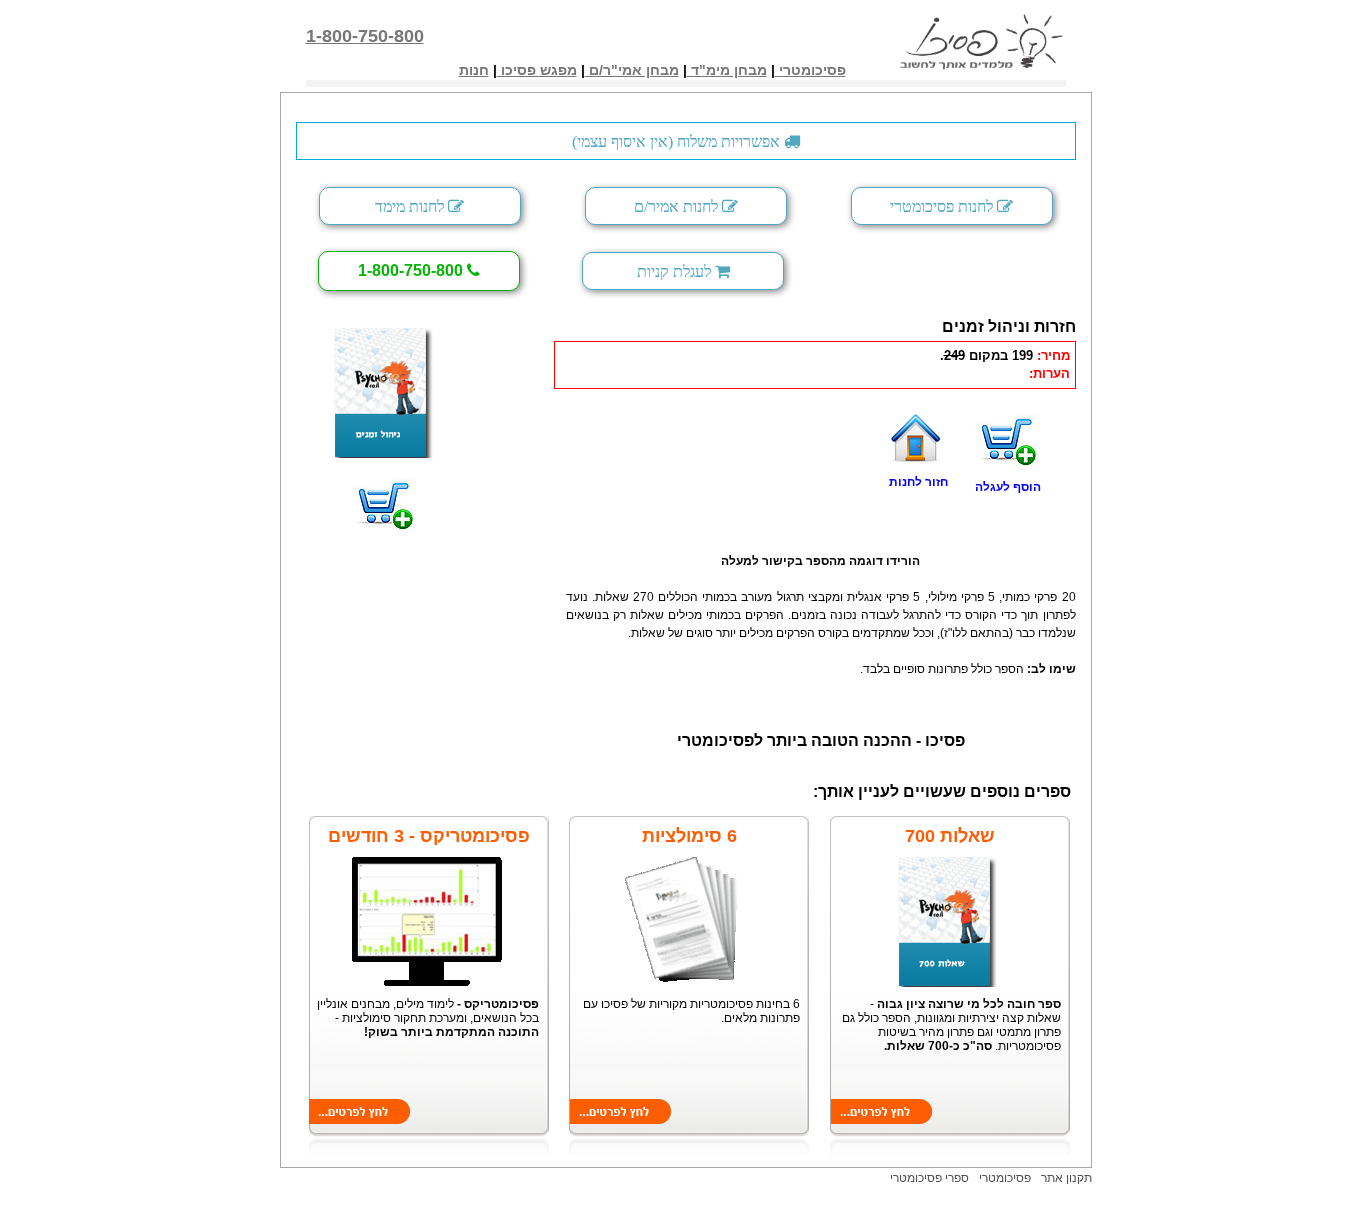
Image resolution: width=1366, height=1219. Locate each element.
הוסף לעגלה (1008, 487)
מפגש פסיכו (537, 70)
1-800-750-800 (365, 36)
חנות (474, 70)
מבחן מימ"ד (727, 70)
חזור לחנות (918, 482)
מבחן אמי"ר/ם (632, 70)
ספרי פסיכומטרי (929, 1178)
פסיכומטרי (810, 70)
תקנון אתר (1066, 1178)
